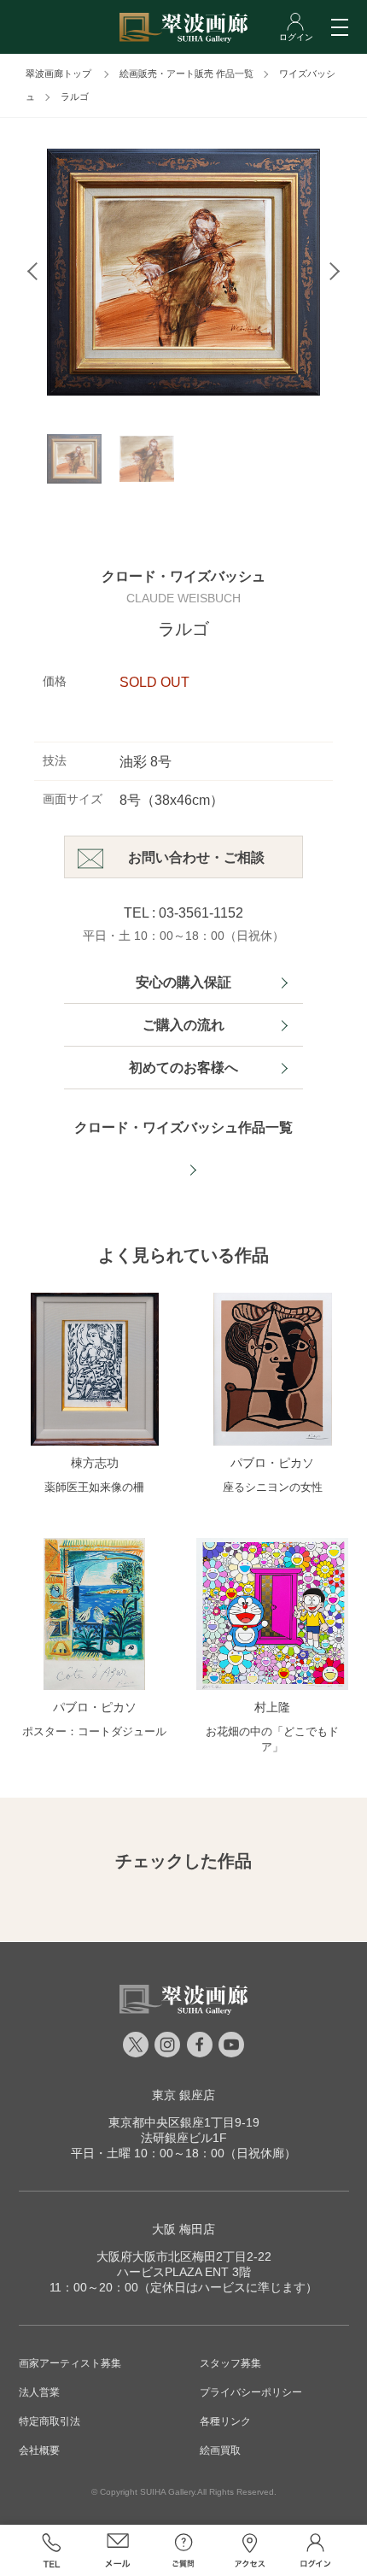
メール (117, 2550)
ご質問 (183, 2550)
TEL (52, 2550)
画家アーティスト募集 (70, 2363)
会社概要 (39, 2450)
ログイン (315, 2550)
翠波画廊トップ (58, 73)
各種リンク (225, 2421)
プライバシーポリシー (251, 2392)
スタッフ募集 (230, 2363)
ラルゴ (75, 97)
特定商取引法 (50, 2421)
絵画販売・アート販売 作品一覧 (186, 73)
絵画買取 (220, 2450)
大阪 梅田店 (183, 2229)
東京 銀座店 (183, 2095)
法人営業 (39, 2392)
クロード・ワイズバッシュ (183, 576)
